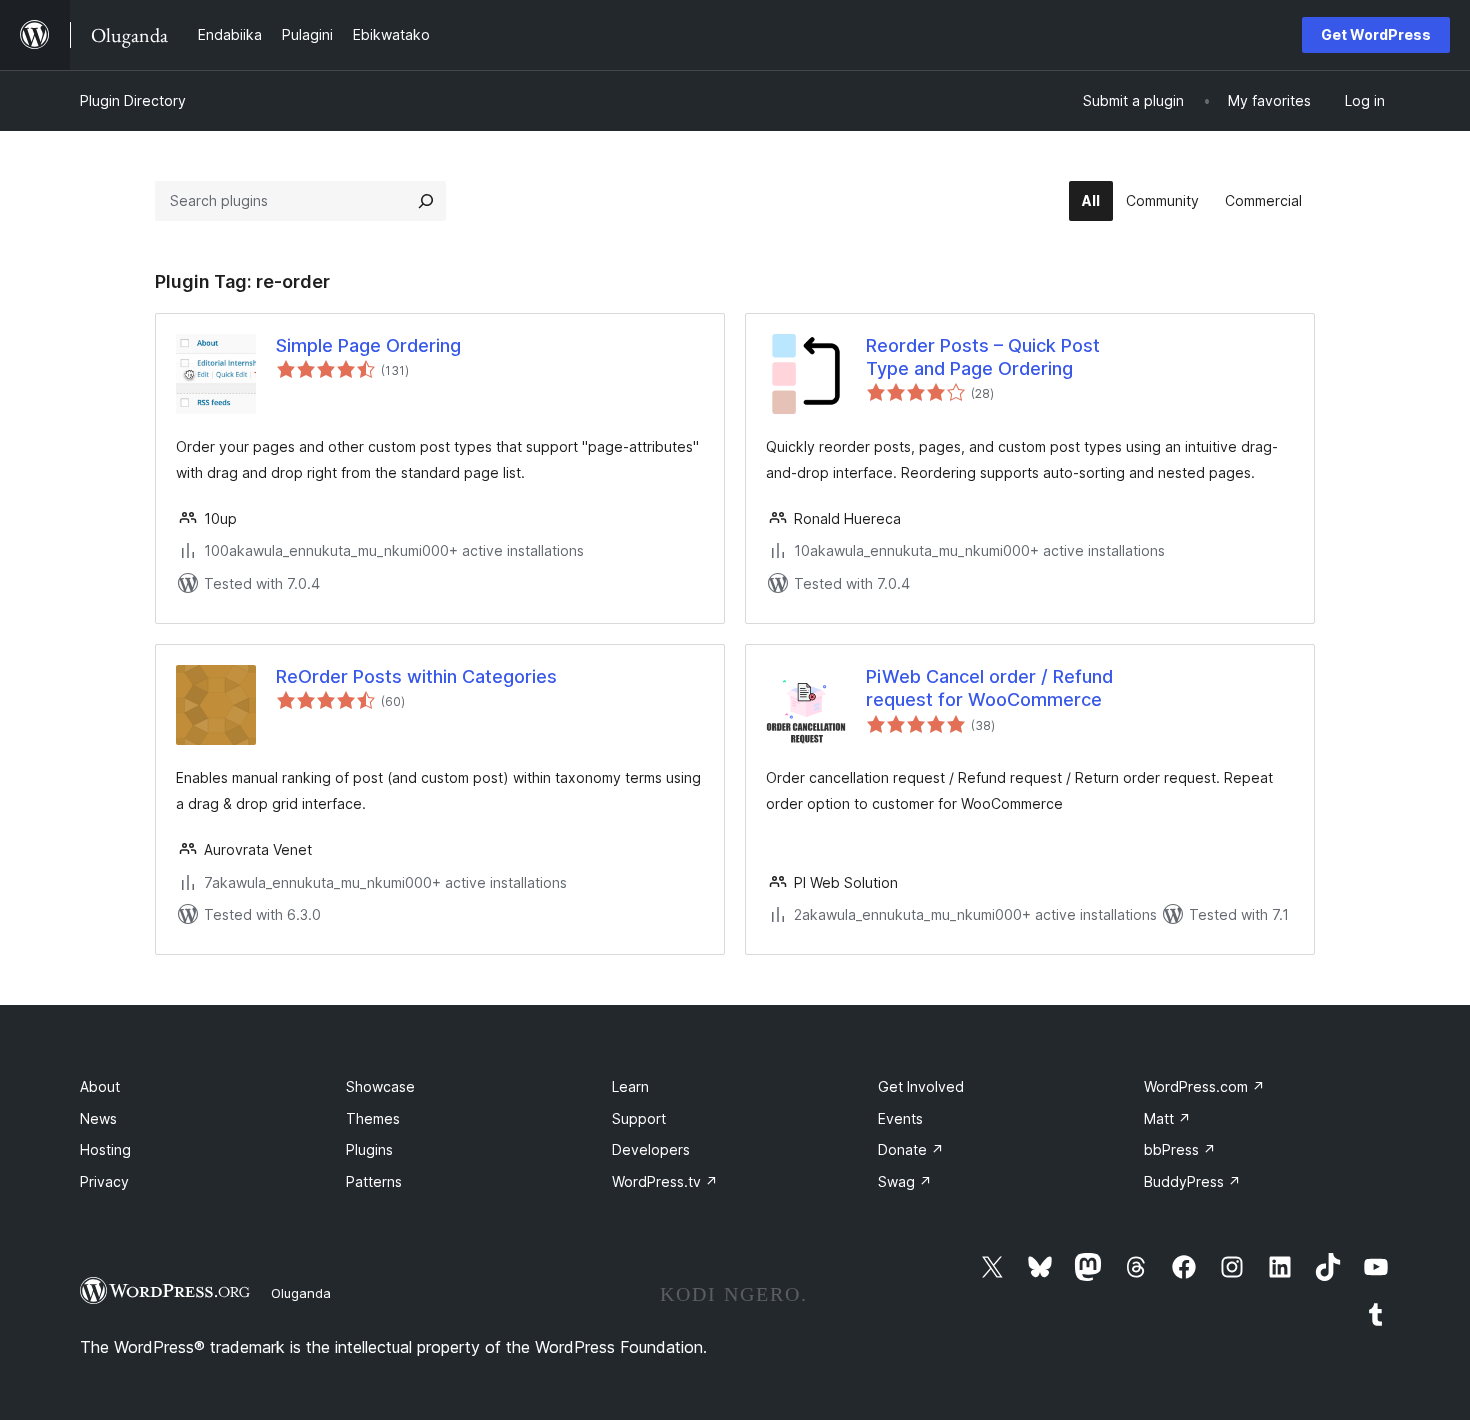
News (98, 1118)
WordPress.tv (665, 1181)
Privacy (104, 1181)
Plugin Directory (133, 100)
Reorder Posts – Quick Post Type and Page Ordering (983, 357)
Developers (651, 1149)
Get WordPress (1376, 34)
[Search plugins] (426, 201)
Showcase (380, 1086)
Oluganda (301, 1293)
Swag (905, 1181)
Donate (911, 1149)
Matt (1167, 1118)
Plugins (369, 1149)
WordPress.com (1204, 1086)
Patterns (374, 1181)
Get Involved (921, 1086)
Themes (373, 1118)
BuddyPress (1192, 1181)
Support (639, 1118)
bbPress (1180, 1149)
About (100, 1086)
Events (900, 1118)
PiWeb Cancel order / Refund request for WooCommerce (989, 688)
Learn (630, 1086)
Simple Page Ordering (368, 345)
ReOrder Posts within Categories (416, 676)
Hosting (105, 1149)
